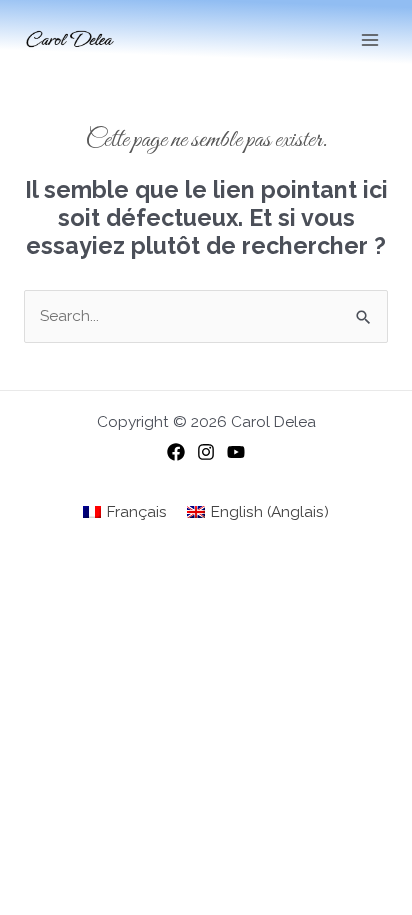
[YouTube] (236, 452)
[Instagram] (206, 452)
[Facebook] (176, 452)
